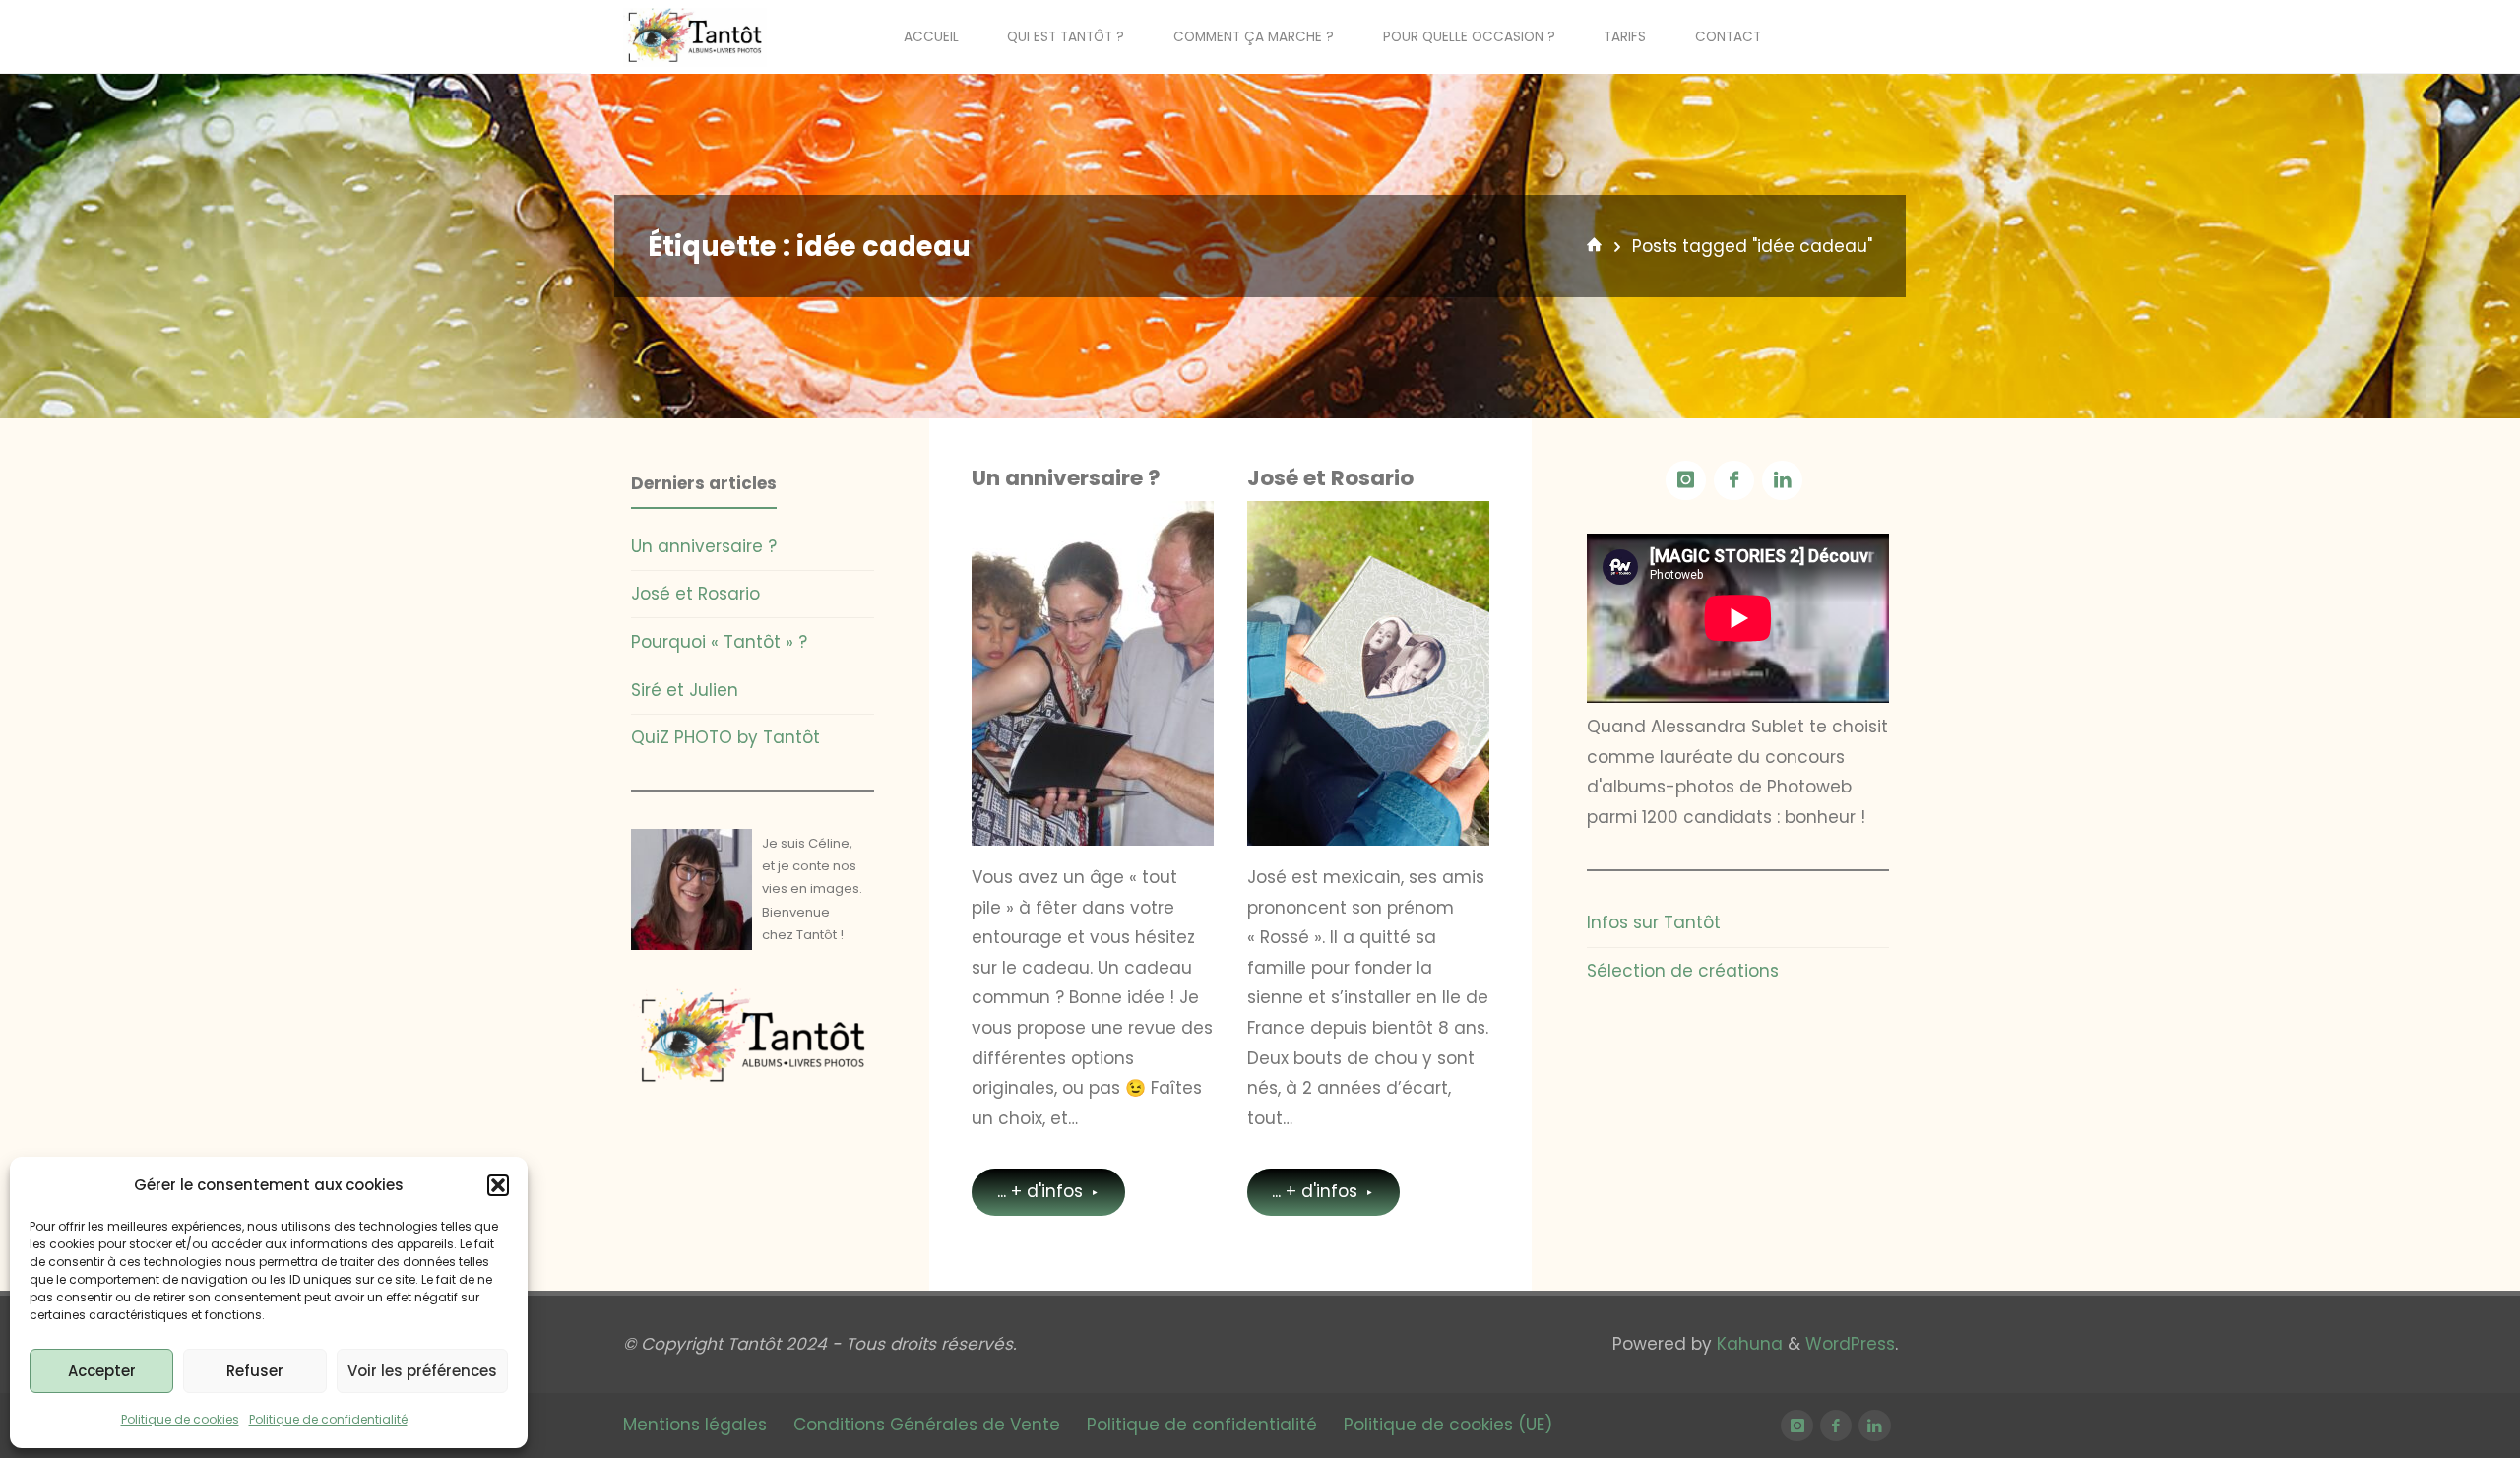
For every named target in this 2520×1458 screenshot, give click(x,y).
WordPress (1850, 1344)
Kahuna (1747, 1344)
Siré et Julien (685, 690)
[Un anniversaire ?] (1093, 673)
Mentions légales (695, 1425)
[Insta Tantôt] (1686, 481)
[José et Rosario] (1368, 673)
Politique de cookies (180, 1419)
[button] (498, 1185)
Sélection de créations (1253, 582)
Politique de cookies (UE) (1448, 1425)
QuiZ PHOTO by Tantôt (725, 737)
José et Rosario (1330, 478)
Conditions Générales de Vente (927, 1425)
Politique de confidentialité (328, 1419)
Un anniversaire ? (1066, 478)
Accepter (102, 1371)
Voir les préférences (422, 1371)
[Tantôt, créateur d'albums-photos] (695, 36)
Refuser (255, 1371)
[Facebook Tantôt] (1734, 481)
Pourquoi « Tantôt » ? (719, 642)
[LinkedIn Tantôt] (1782, 481)
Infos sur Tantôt (989, 571)
